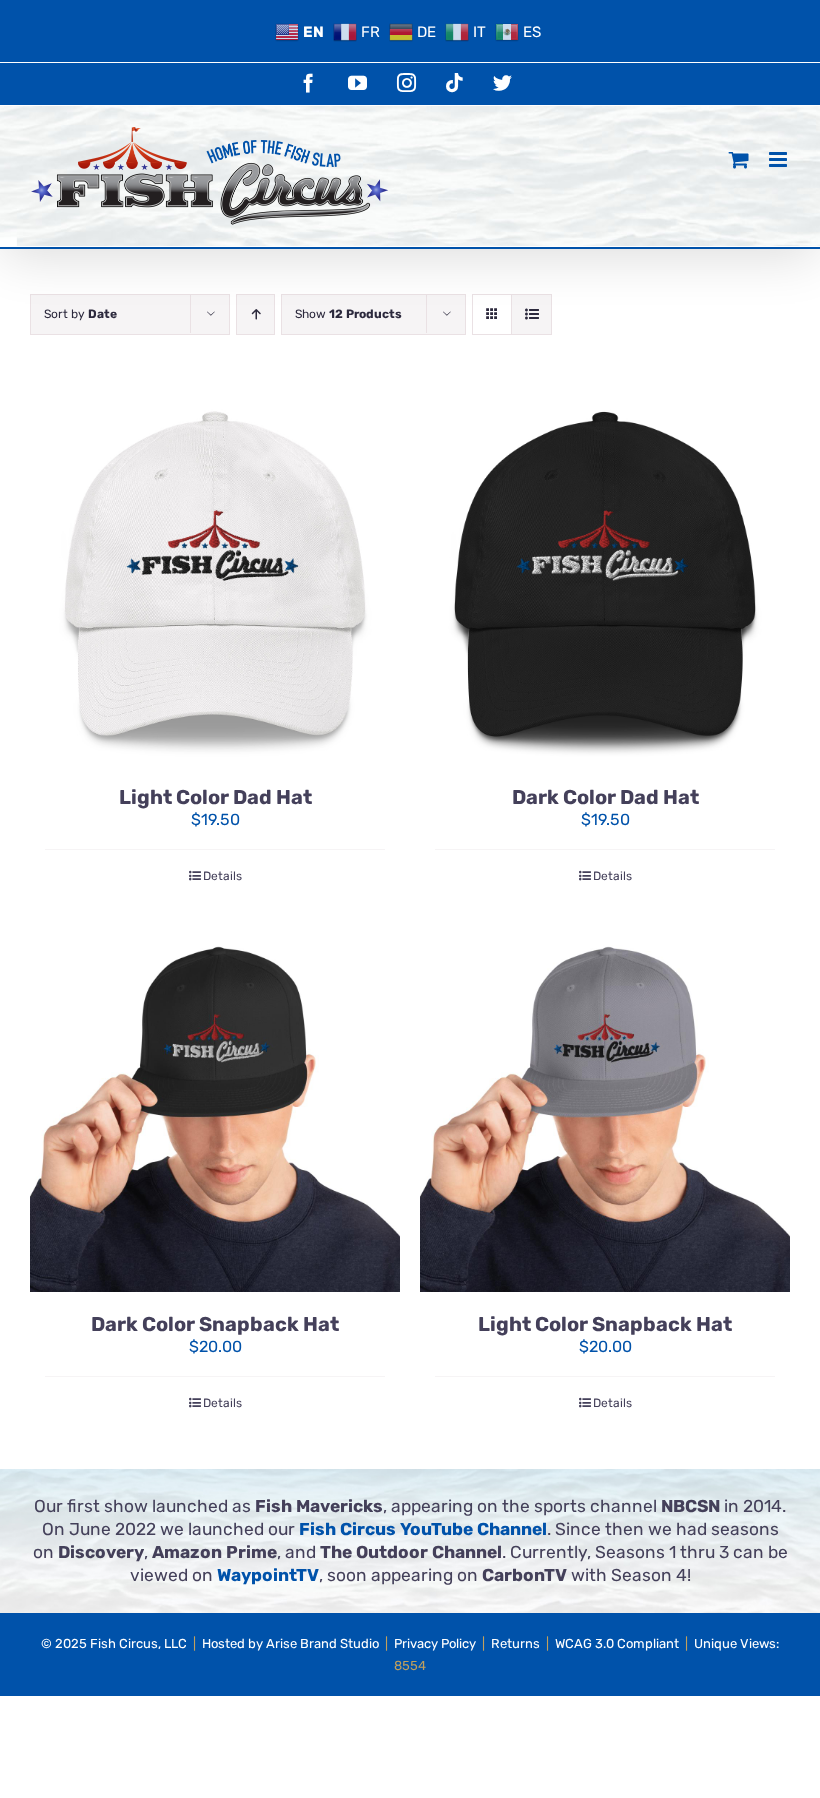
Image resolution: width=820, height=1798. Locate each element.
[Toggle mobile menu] (779, 159)
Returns (515, 1643)
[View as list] (531, 314)
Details (222, 876)
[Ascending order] (255, 314)
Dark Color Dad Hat (605, 797)
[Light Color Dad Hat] (215, 580)
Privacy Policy (435, 1643)
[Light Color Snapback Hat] (605, 1107)
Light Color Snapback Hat (605, 1324)
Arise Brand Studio (322, 1643)
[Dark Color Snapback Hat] (215, 1107)
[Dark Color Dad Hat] (605, 580)
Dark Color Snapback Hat (215, 1324)
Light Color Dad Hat (215, 797)
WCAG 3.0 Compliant (617, 1643)
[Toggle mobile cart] (739, 159)
